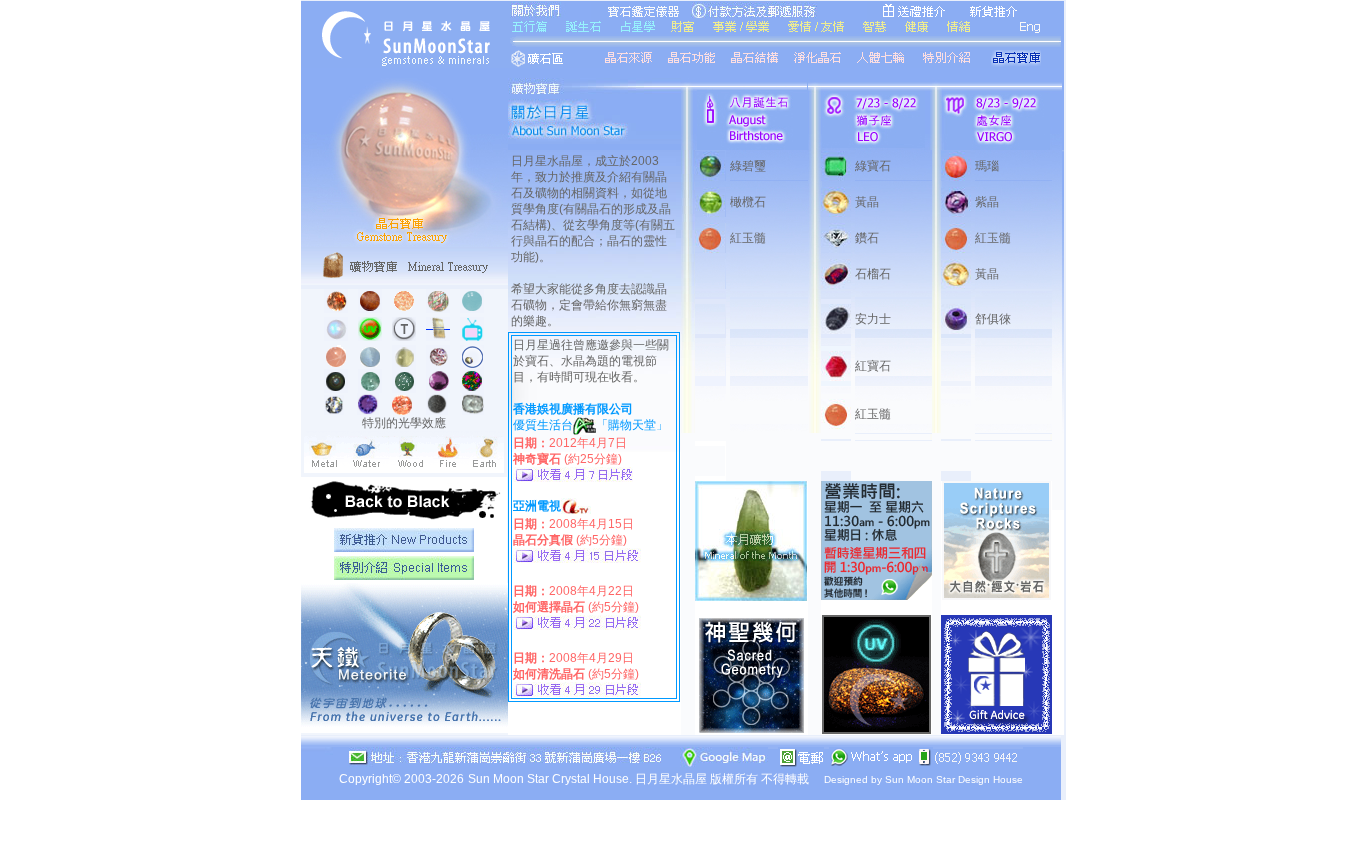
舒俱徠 (993, 319)
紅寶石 (873, 366)
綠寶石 (873, 166)
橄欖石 (748, 202)
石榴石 (873, 274)
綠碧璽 (748, 166)
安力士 (873, 319)
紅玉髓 (748, 238)
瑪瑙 (987, 166)
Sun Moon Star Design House (954, 779)
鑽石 (867, 238)
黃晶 (867, 202)
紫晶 (987, 202)
